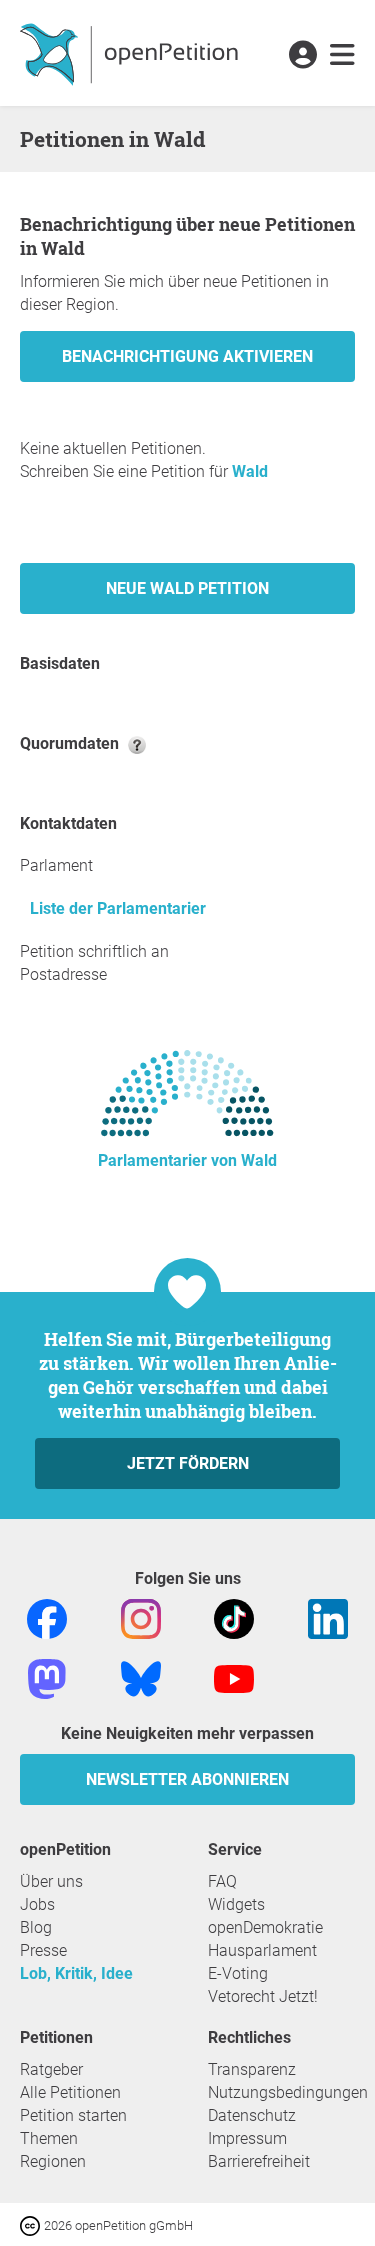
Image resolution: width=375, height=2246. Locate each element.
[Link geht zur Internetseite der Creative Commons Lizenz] (32, 2224)
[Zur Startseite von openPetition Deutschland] (131, 53)
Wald (250, 471)
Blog (36, 1927)
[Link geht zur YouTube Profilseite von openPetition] (234, 1677)
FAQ (222, 1881)
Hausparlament (262, 1950)
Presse (43, 1950)
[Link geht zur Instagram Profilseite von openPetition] (141, 1617)
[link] (342, 56)
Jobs (37, 1904)
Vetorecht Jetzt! (263, 1996)
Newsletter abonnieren (187, 1779)
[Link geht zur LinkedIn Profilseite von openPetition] (328, 1617)
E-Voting (238, 1973)
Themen (49, 2138)
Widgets (236, 1904)
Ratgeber (51, 2069)
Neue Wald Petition (187, 588)
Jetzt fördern (188, 1463)
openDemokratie (265, 1927)
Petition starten (73, 2115)
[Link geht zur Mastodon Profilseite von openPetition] (47, 1677)
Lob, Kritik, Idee (76, 1973)
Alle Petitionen (70, 2092)
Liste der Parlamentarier (118, 908)
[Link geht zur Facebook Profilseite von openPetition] (47, 1617)
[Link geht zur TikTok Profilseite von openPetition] (234, 1617)
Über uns (51, 1881)
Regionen (53, 2161)
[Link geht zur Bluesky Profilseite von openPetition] (141, 1677)
